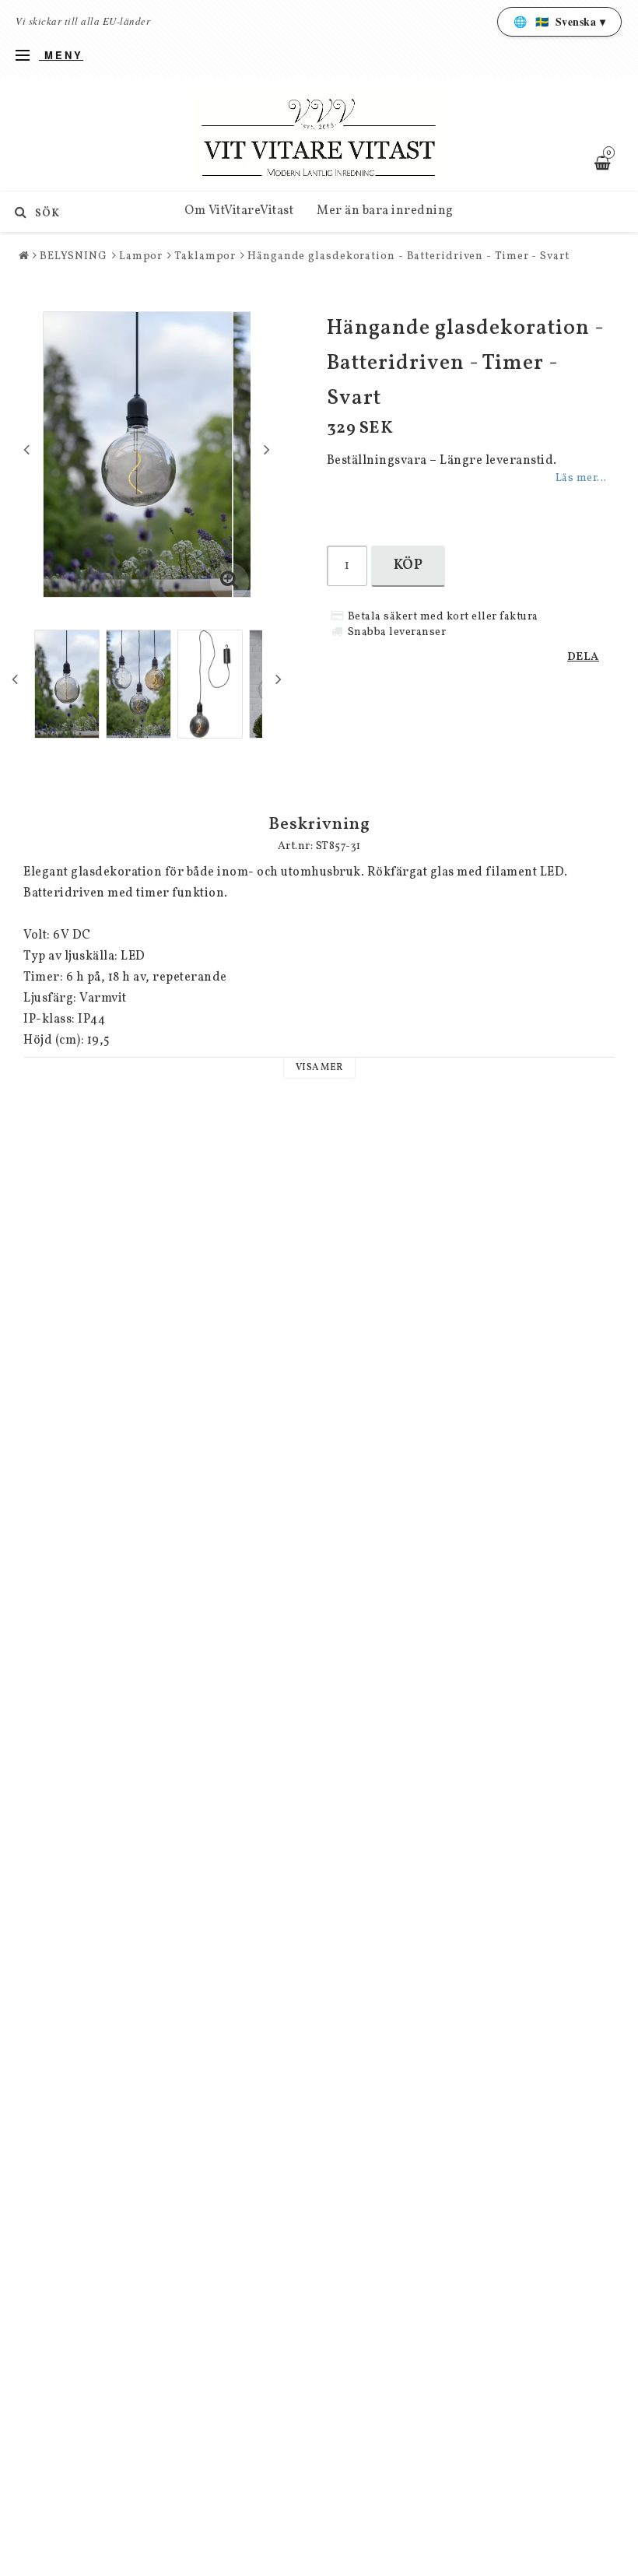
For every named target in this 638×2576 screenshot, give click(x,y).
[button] (230, 582)
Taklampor (205, 256)
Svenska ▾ (560, 21)
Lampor (141, 256)
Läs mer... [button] (581, 478)
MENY (61, 55)
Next (267, 449)
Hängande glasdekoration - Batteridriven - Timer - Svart (408, 256)
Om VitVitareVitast (239, 211)
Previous (26, 449)
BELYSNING (74, 256)
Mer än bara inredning (385, 211)
